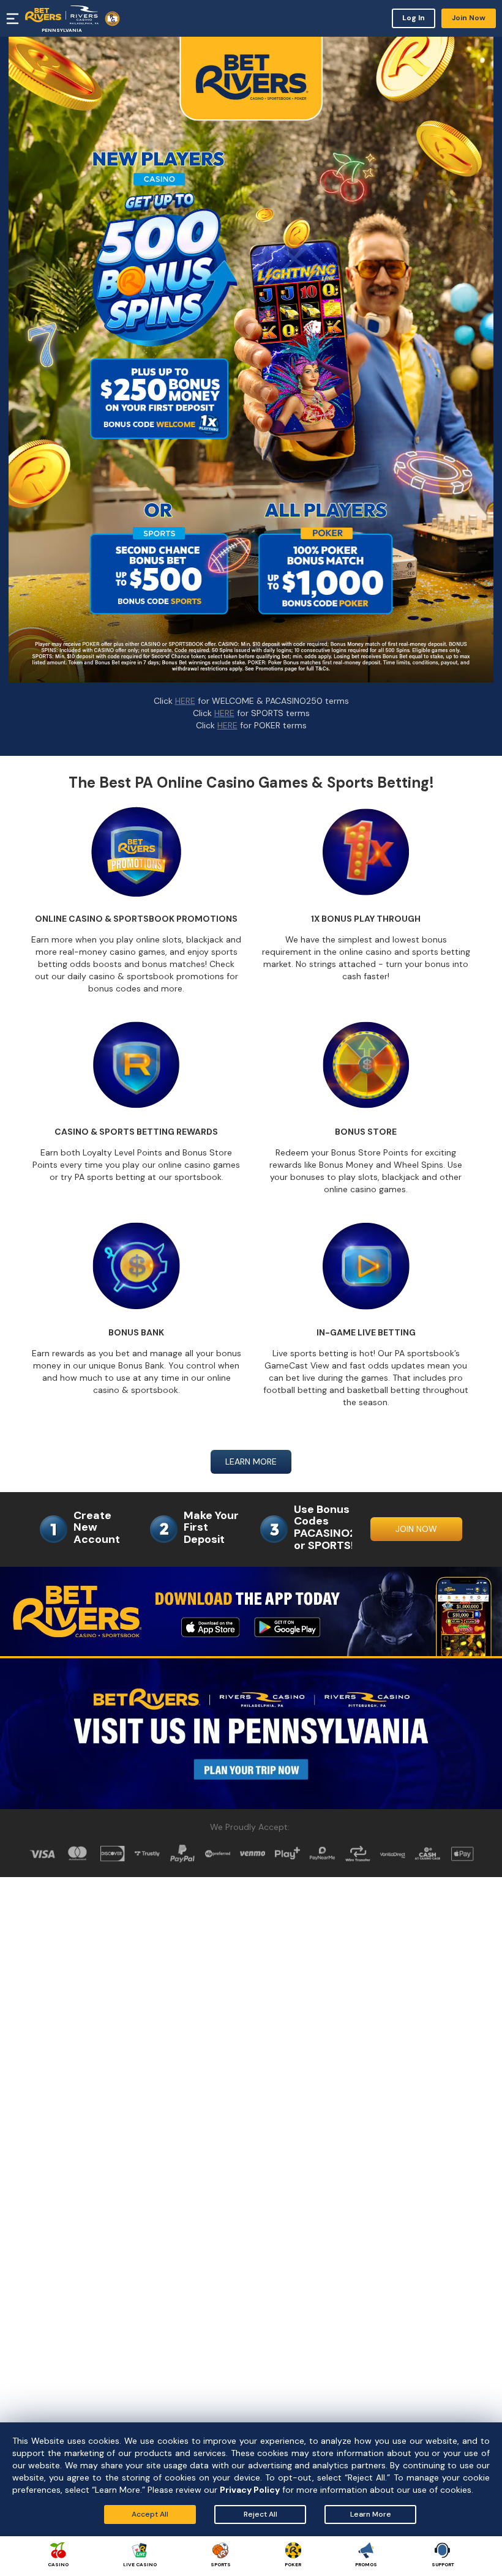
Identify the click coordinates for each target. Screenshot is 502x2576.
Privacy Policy (250, 2490)
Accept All (150, 2514)
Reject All (260, 2514)
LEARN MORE (251, 1462)
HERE (185, 701)
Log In (414, 18)
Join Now (469, 18)
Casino (58, 2564)
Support (443, 2564)
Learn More (371, 2514)
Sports (221, 2564)
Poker (293, 2564)
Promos (366, 2564)
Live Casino (140, 2564)
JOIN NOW (416, 1529)
